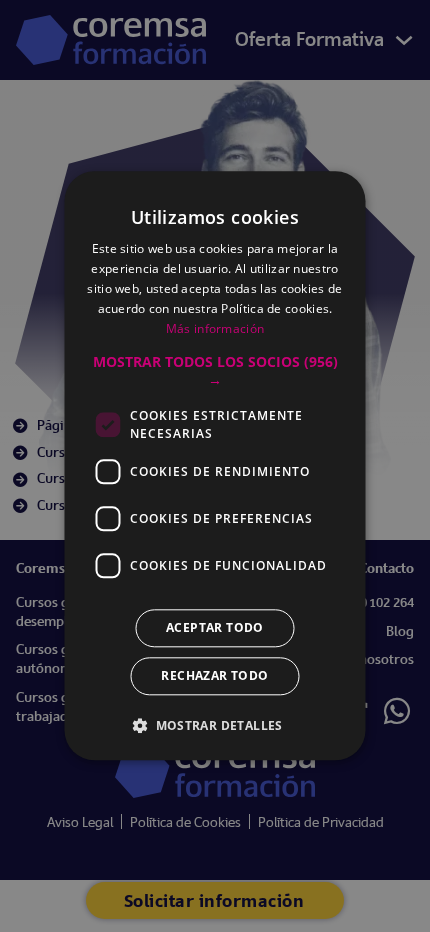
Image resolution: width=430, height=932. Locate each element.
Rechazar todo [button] (214, 676)
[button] (215, 372)
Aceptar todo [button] (215, 628)
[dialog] (215, 466)
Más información (215, 328)
